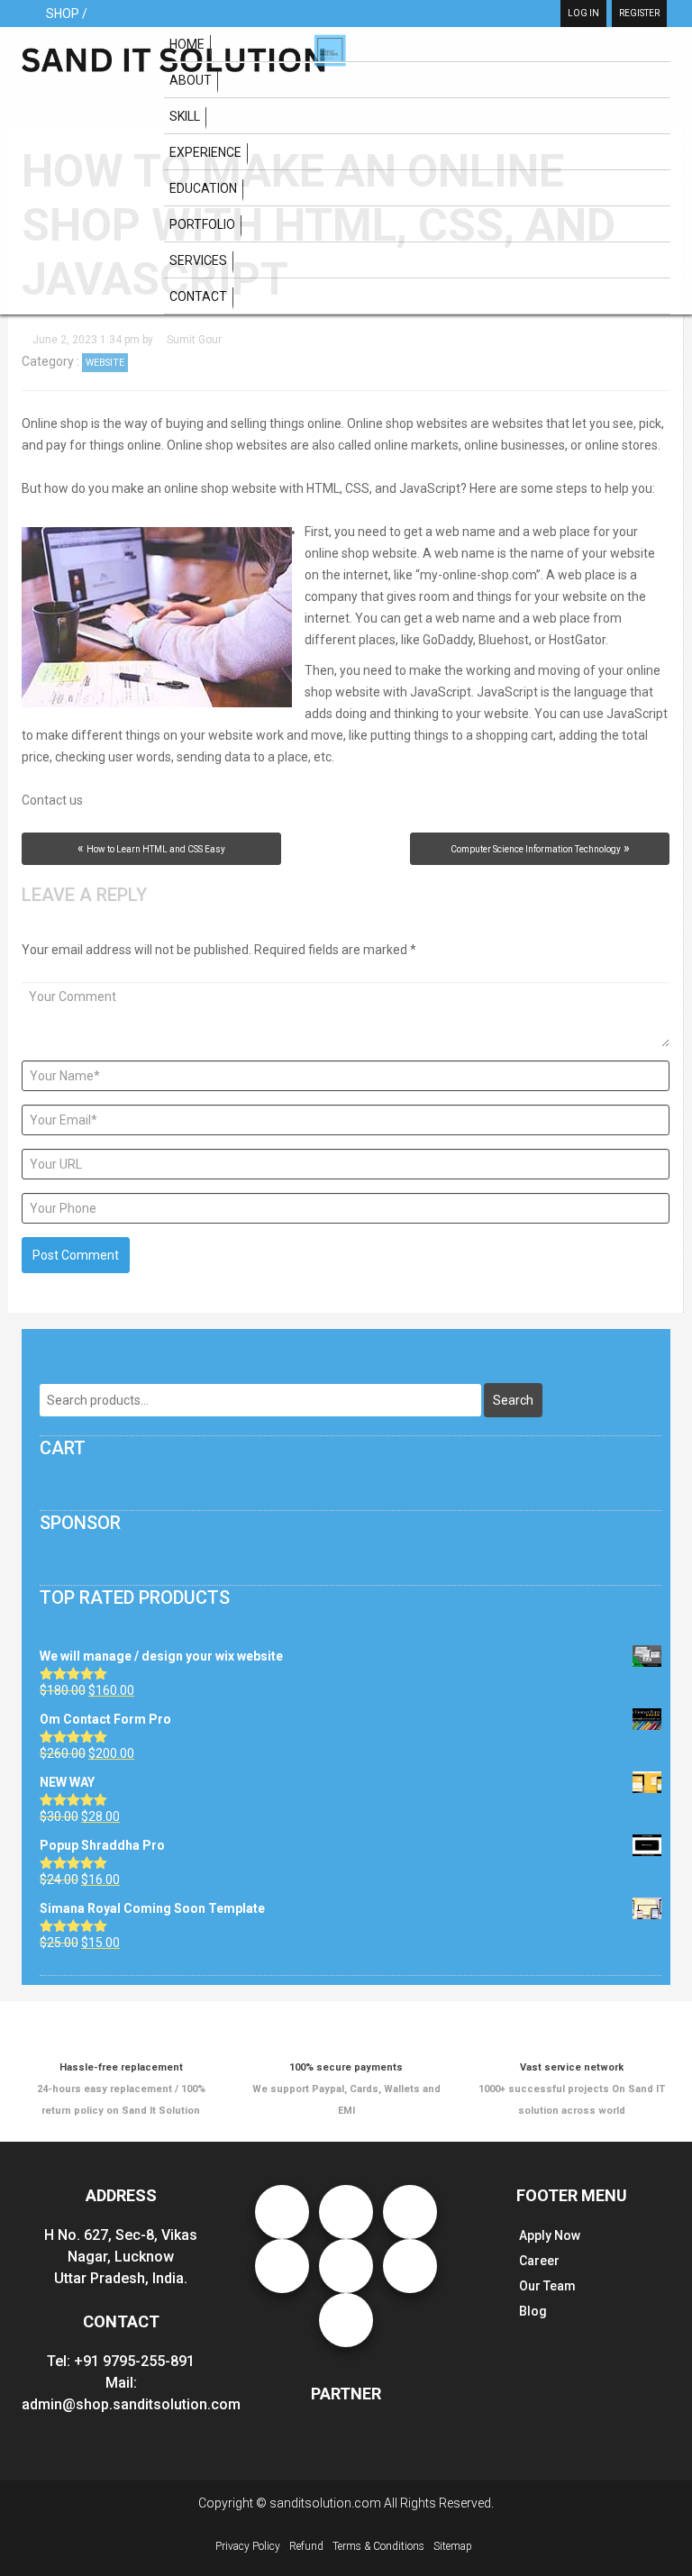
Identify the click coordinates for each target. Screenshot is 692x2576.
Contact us (52, 800)
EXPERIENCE (205, 152)
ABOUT (191, 80)
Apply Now (550, 2235)
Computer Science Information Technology (536, 849)
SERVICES (198, 260)
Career (539, 2261)
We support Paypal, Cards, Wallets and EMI (346, 2089)
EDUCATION (203, 188)
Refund (306, 2546)
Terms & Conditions (378, 2546)
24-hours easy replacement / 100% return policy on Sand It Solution (121, 2089)
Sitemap (453, 2546)
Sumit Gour (194, 340)
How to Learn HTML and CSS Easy (156, 849)
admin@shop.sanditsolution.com (131, 2404)
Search (513, 1400)
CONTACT (198, 296)
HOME (187, 44)
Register (639, 13)
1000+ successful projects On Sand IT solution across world (572, 2089)
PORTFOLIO (202, 224)
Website (105, 363)
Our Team (547, 2286)
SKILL (185, 116)
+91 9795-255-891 (134, 2361)
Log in (583, 13)
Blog (533, 2311)
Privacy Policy (248, 2546)
